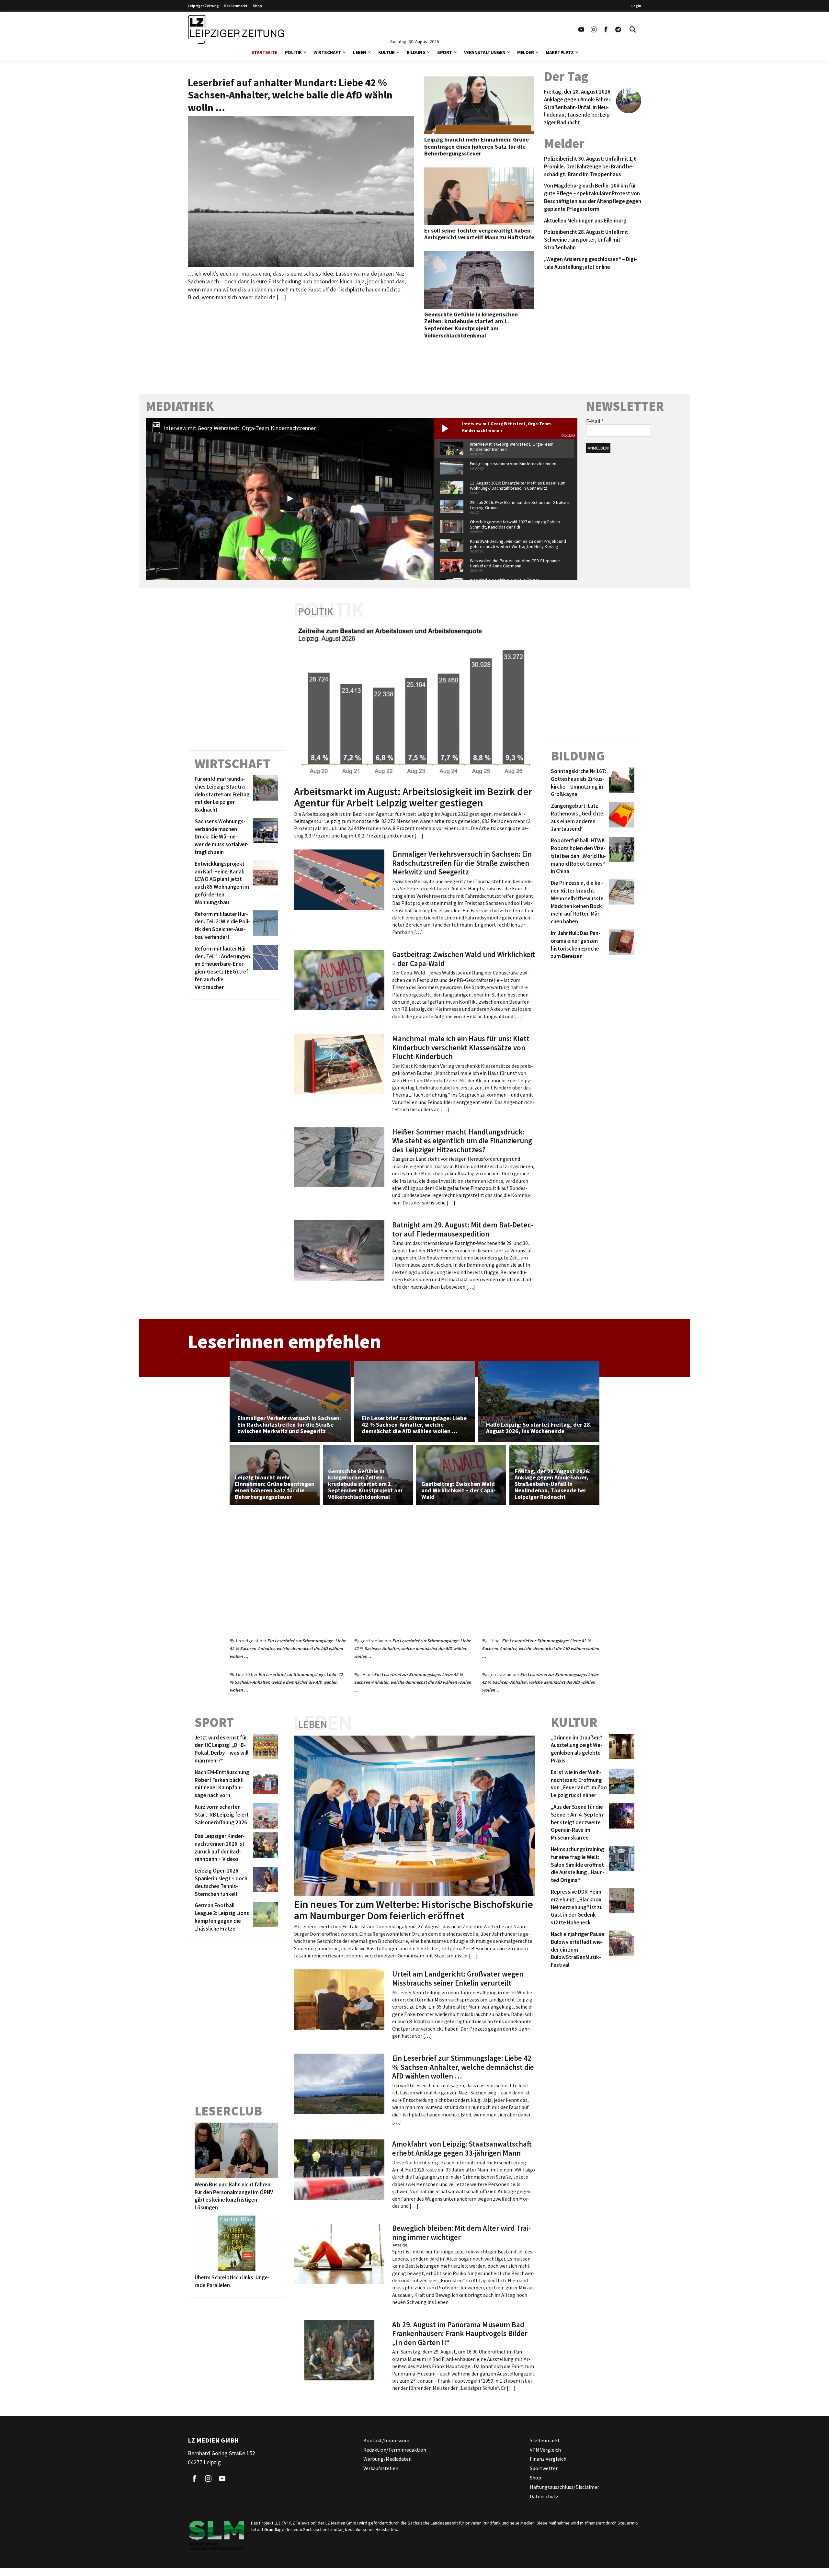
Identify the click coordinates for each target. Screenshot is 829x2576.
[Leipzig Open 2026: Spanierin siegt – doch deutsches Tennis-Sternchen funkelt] (264, 1882)
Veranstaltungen (485, 52)
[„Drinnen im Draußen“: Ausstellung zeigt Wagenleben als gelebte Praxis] (621, 1749)
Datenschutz (544, 2496)
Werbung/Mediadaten (387, 2459)
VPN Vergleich (545, 2450)
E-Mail (595, 421)
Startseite (264, 52)
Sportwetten (544, 2468)
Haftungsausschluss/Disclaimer (564, 2487)
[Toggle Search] (633, 29)
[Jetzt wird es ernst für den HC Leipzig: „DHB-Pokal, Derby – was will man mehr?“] (264, 1749)
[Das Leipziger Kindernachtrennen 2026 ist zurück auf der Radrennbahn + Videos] (264, 1848)
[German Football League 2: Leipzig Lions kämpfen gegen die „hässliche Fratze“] (264, 1917)
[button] (305, 52)
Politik (293, 52)
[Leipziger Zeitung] (236, 29)
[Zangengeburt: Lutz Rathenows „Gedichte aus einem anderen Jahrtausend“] (621, 818)
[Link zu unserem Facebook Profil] (606, 29)
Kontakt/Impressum (386, 2440)
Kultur (386, 52)
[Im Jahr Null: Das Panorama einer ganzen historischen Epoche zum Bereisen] (621, 945)
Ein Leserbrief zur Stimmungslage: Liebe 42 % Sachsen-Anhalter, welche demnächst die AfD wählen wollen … (288, 1648)
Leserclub (228, 2111)
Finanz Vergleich (548, 2459)
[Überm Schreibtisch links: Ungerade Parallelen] (236, 2243)
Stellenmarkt (236, 6)
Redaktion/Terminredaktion (395, 2450)
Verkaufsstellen (381, 2468)
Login (636, 6)
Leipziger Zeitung (203, 6)
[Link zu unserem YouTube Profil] (581, 29)
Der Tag (566, 76)
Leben (360, 52)
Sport (445, 52)
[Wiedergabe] (290, 499)
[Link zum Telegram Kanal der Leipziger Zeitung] (618, 29)
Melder (525, 52)
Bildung (416, 52)
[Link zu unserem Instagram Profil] (594, 29)
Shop (257, 6)
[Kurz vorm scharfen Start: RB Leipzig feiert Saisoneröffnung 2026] (264, 1816)
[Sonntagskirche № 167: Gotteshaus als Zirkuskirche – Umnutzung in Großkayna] (621, 783)
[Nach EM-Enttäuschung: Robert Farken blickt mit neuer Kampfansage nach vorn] (264, 1784)
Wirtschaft (327, 52)
